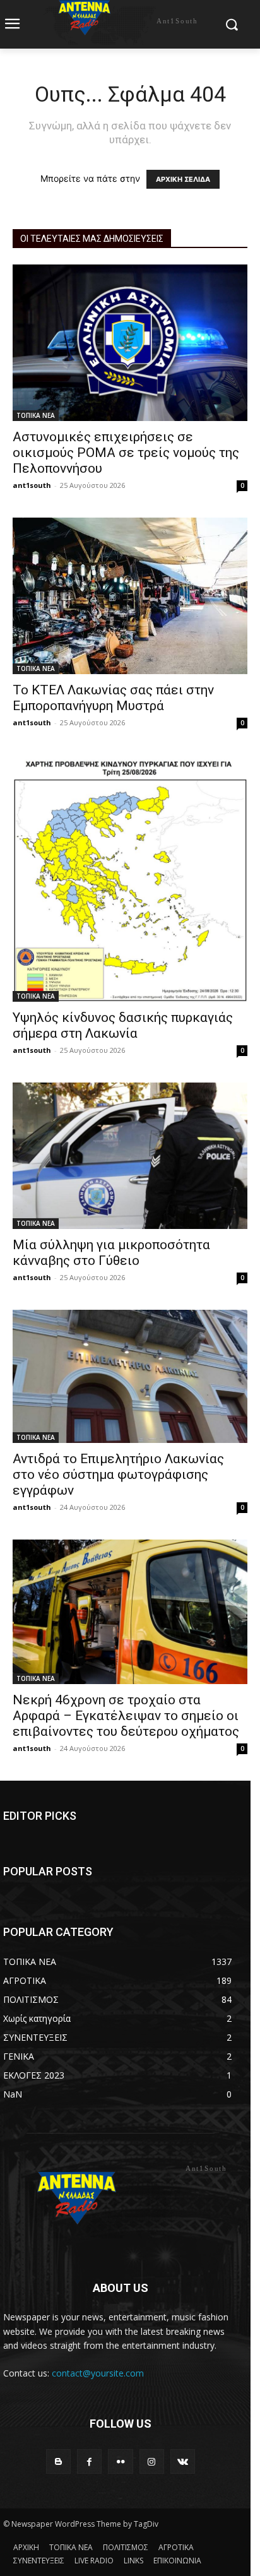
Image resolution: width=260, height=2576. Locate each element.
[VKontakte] (183, 2461)
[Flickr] (120, 2461)
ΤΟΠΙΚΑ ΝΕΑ (36, 415)
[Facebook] (89, 2461)
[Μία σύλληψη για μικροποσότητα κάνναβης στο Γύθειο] (130, 1156)
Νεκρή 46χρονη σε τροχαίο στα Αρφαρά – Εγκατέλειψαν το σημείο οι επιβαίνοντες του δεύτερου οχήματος (126, 1716)
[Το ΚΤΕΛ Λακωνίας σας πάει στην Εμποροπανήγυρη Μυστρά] (130, 596)
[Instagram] (152, 2461)
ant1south (32, 485)
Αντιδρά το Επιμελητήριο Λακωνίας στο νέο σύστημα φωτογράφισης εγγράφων (118, 1475)
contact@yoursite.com (98, 2373)
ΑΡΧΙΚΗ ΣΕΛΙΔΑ (183, 179)
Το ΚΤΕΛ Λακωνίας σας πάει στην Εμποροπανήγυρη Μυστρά (113, 698)
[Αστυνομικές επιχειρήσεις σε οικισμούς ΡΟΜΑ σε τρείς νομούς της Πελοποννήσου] (130, 343)
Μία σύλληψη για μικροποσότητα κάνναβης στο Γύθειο (111, 1253)
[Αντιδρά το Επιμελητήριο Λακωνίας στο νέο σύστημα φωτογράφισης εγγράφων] (130, 1376)
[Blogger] (58, 2461)
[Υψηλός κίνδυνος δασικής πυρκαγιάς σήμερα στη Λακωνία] (130, 878)
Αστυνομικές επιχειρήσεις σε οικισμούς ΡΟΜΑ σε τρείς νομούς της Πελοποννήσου (126, 453)
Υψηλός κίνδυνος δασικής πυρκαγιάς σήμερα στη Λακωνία (123, 1025)
